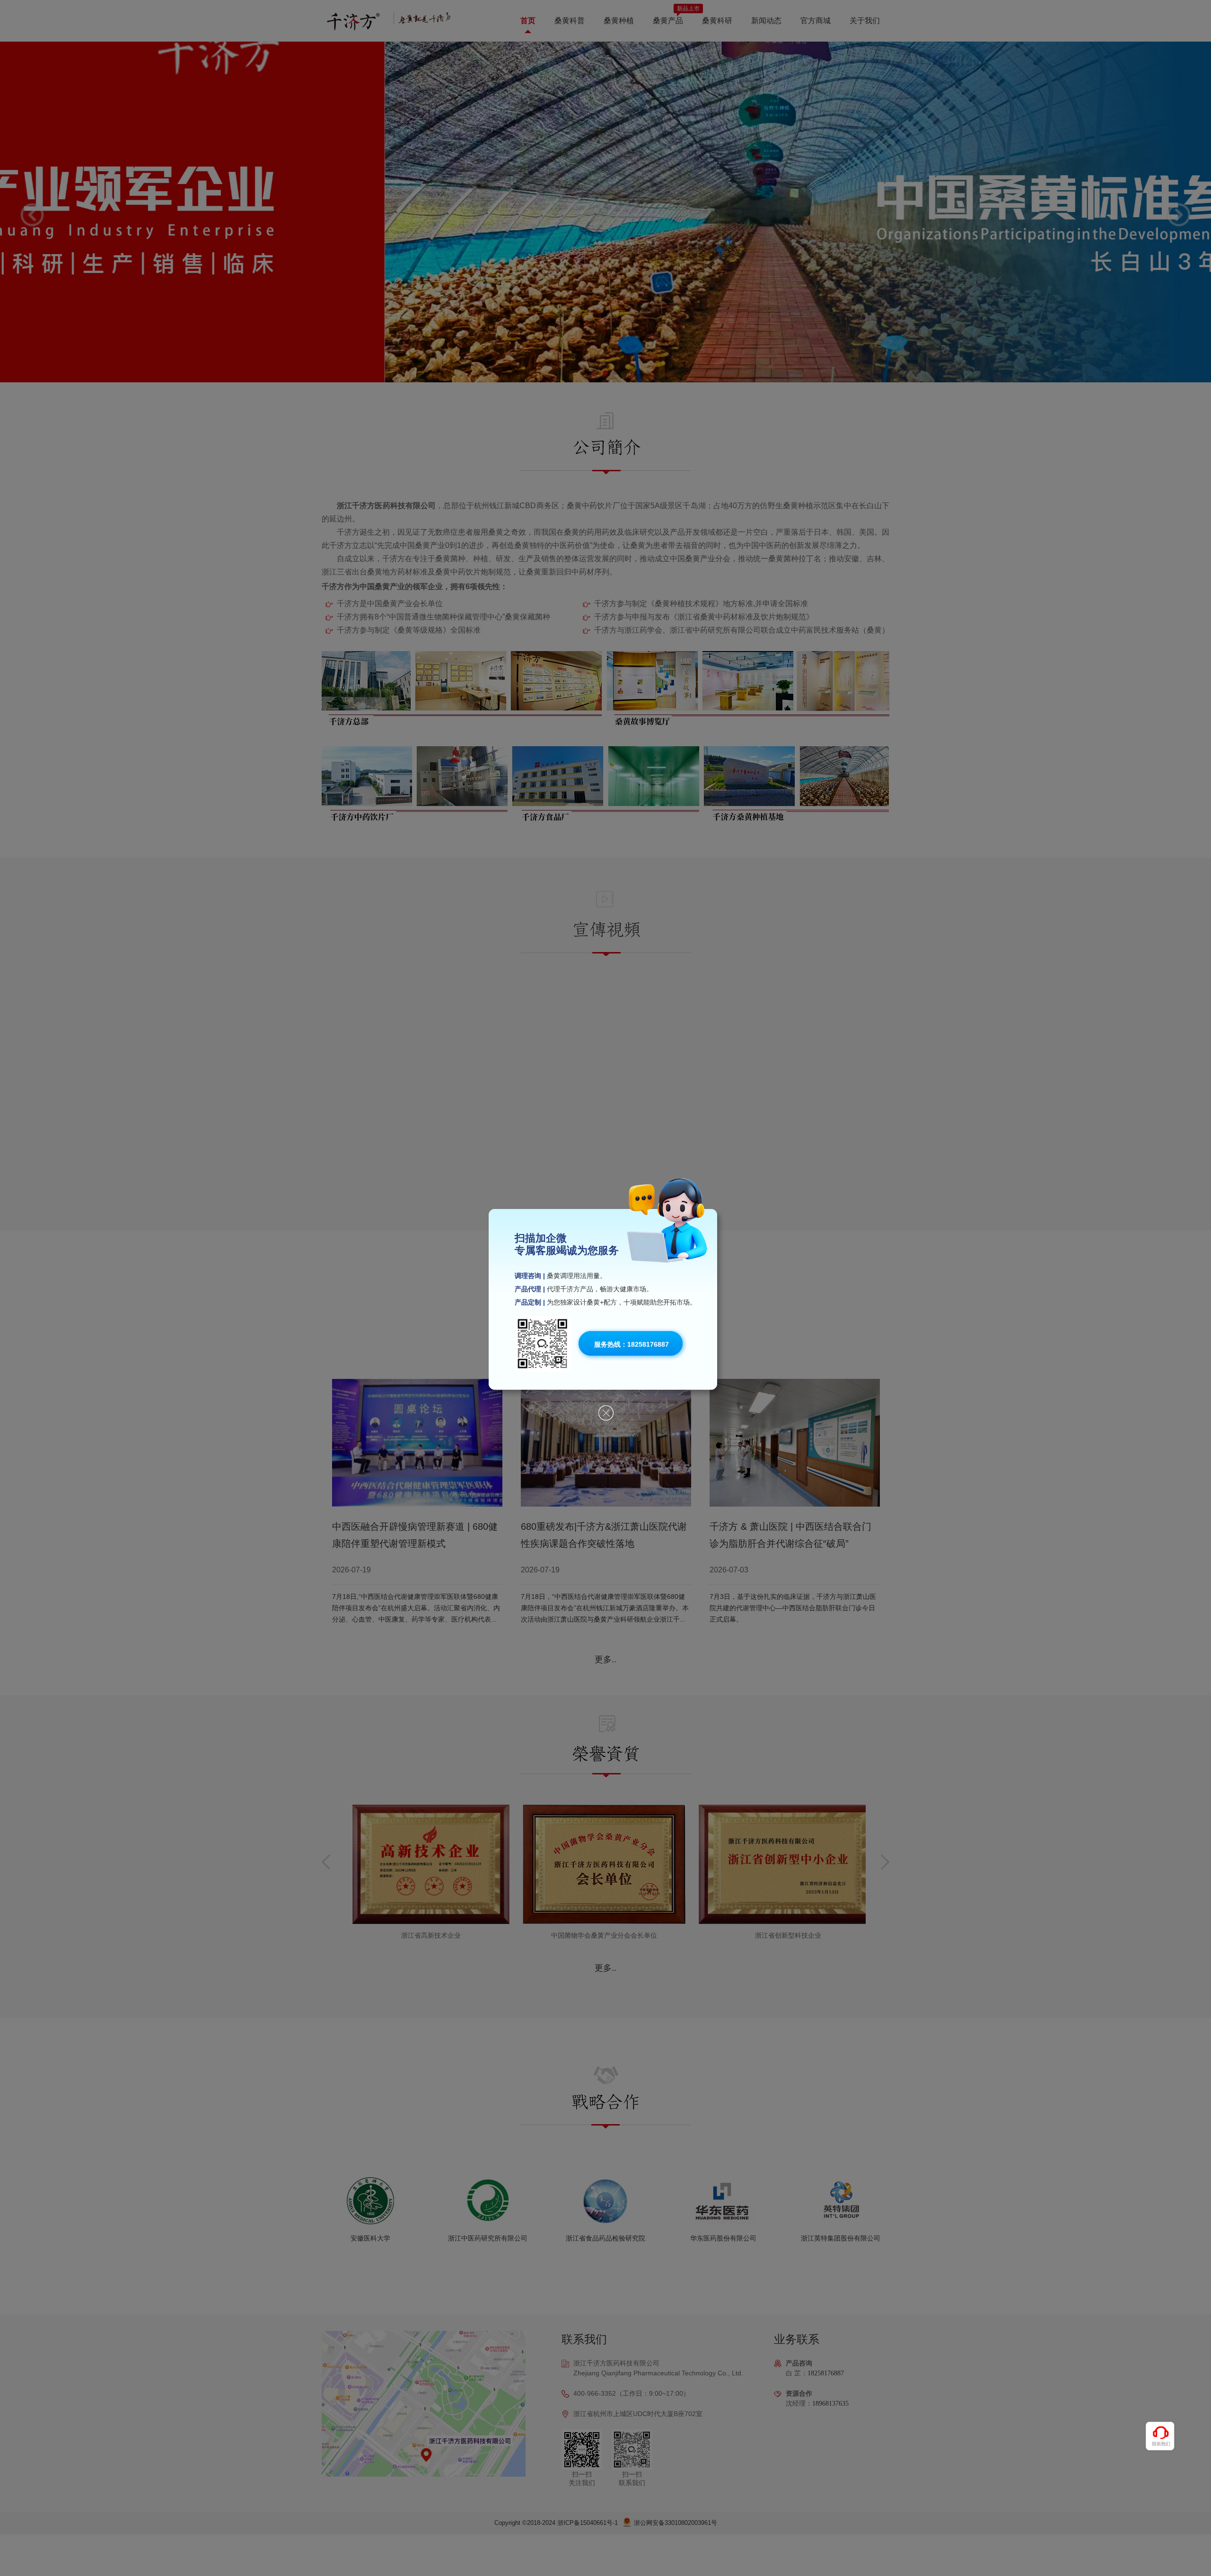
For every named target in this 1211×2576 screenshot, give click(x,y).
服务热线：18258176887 (632, 1344)
